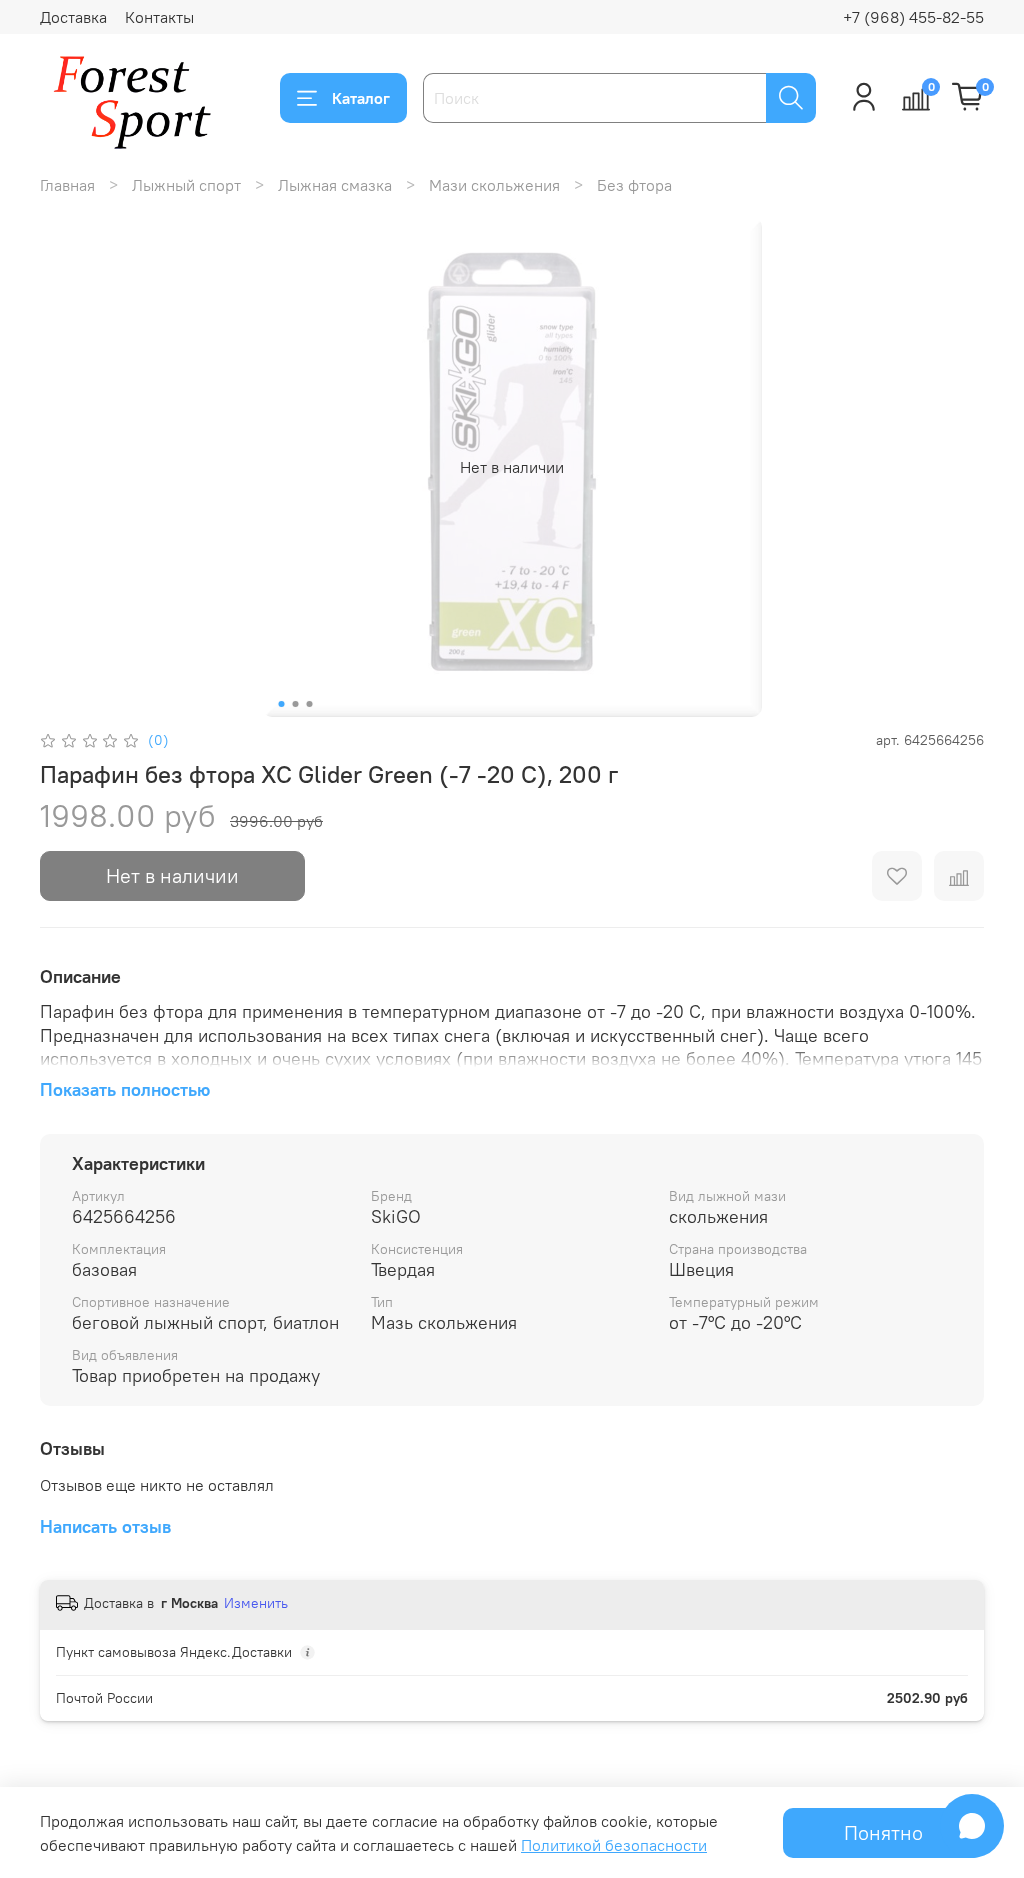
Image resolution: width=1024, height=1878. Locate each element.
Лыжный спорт (186, 185)
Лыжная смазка (335, 185)
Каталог (361, 98)
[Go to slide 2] (296, 704)
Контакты (159, 17)
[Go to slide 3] (310, 704)
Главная (67, 185)
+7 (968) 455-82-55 (913, 17)
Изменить (256, 1603)
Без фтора (634, 185)
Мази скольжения (494, 185)
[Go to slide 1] (282, 704)
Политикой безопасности (614, 1845)
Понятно (883, 1832)
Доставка (73, 17)
